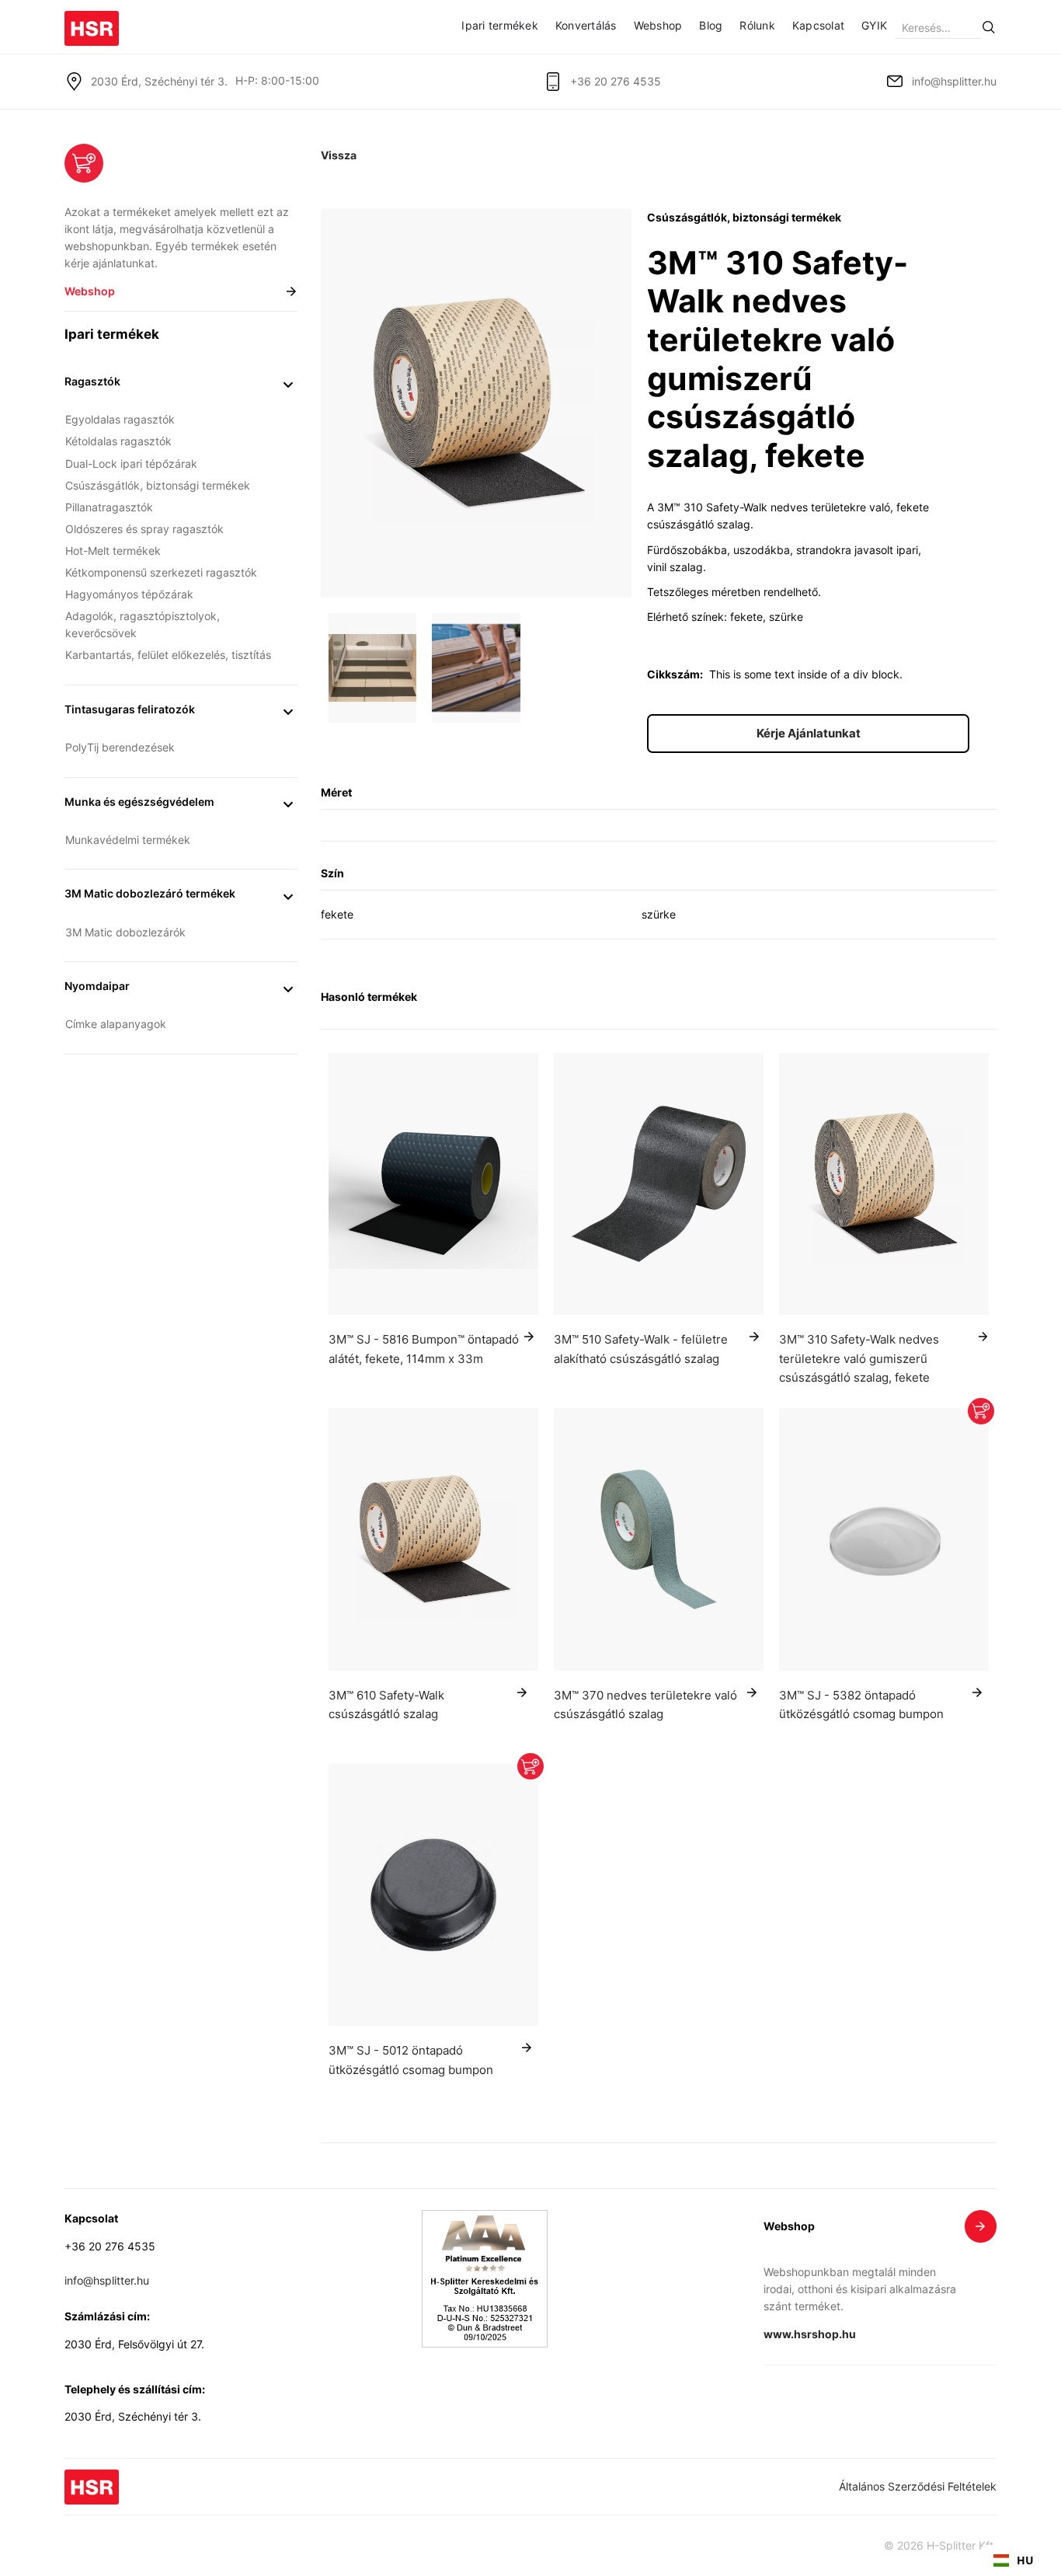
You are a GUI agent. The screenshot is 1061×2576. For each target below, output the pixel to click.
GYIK (874, 26)
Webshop (658, 26)
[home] (92, 23)
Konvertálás (586, 26)
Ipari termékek (500, 26)
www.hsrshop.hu (810, 2334)
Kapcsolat (818, 26)
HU (1025, 2560)
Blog (711, 26)
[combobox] (1014, 2560)
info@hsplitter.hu (954, 82)
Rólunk (757, 26)
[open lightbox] (476, 403)
